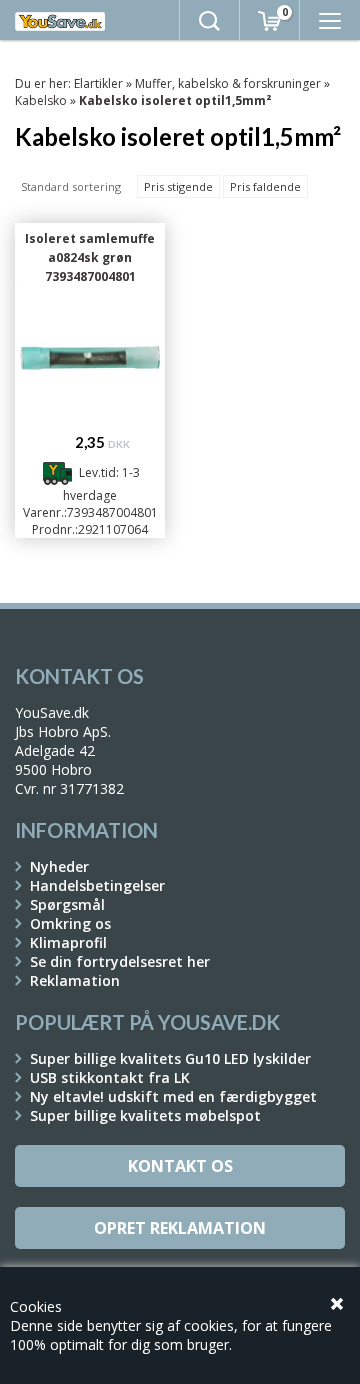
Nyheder (59, 866)
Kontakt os (180, 1166)
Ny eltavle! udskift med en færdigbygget (173, 1096)
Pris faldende (265, 186)
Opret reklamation (180, 1228)
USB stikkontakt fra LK (110, 1077)
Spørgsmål (67, 904)
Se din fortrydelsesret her (120, 961)
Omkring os (70, 923)
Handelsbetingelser (97, 885)
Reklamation (75, 980)
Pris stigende (178, 186)
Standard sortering (71, 186)
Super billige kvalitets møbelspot (145, 1115)
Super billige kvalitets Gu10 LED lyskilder (170, 1058)
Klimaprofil (68, 942)
